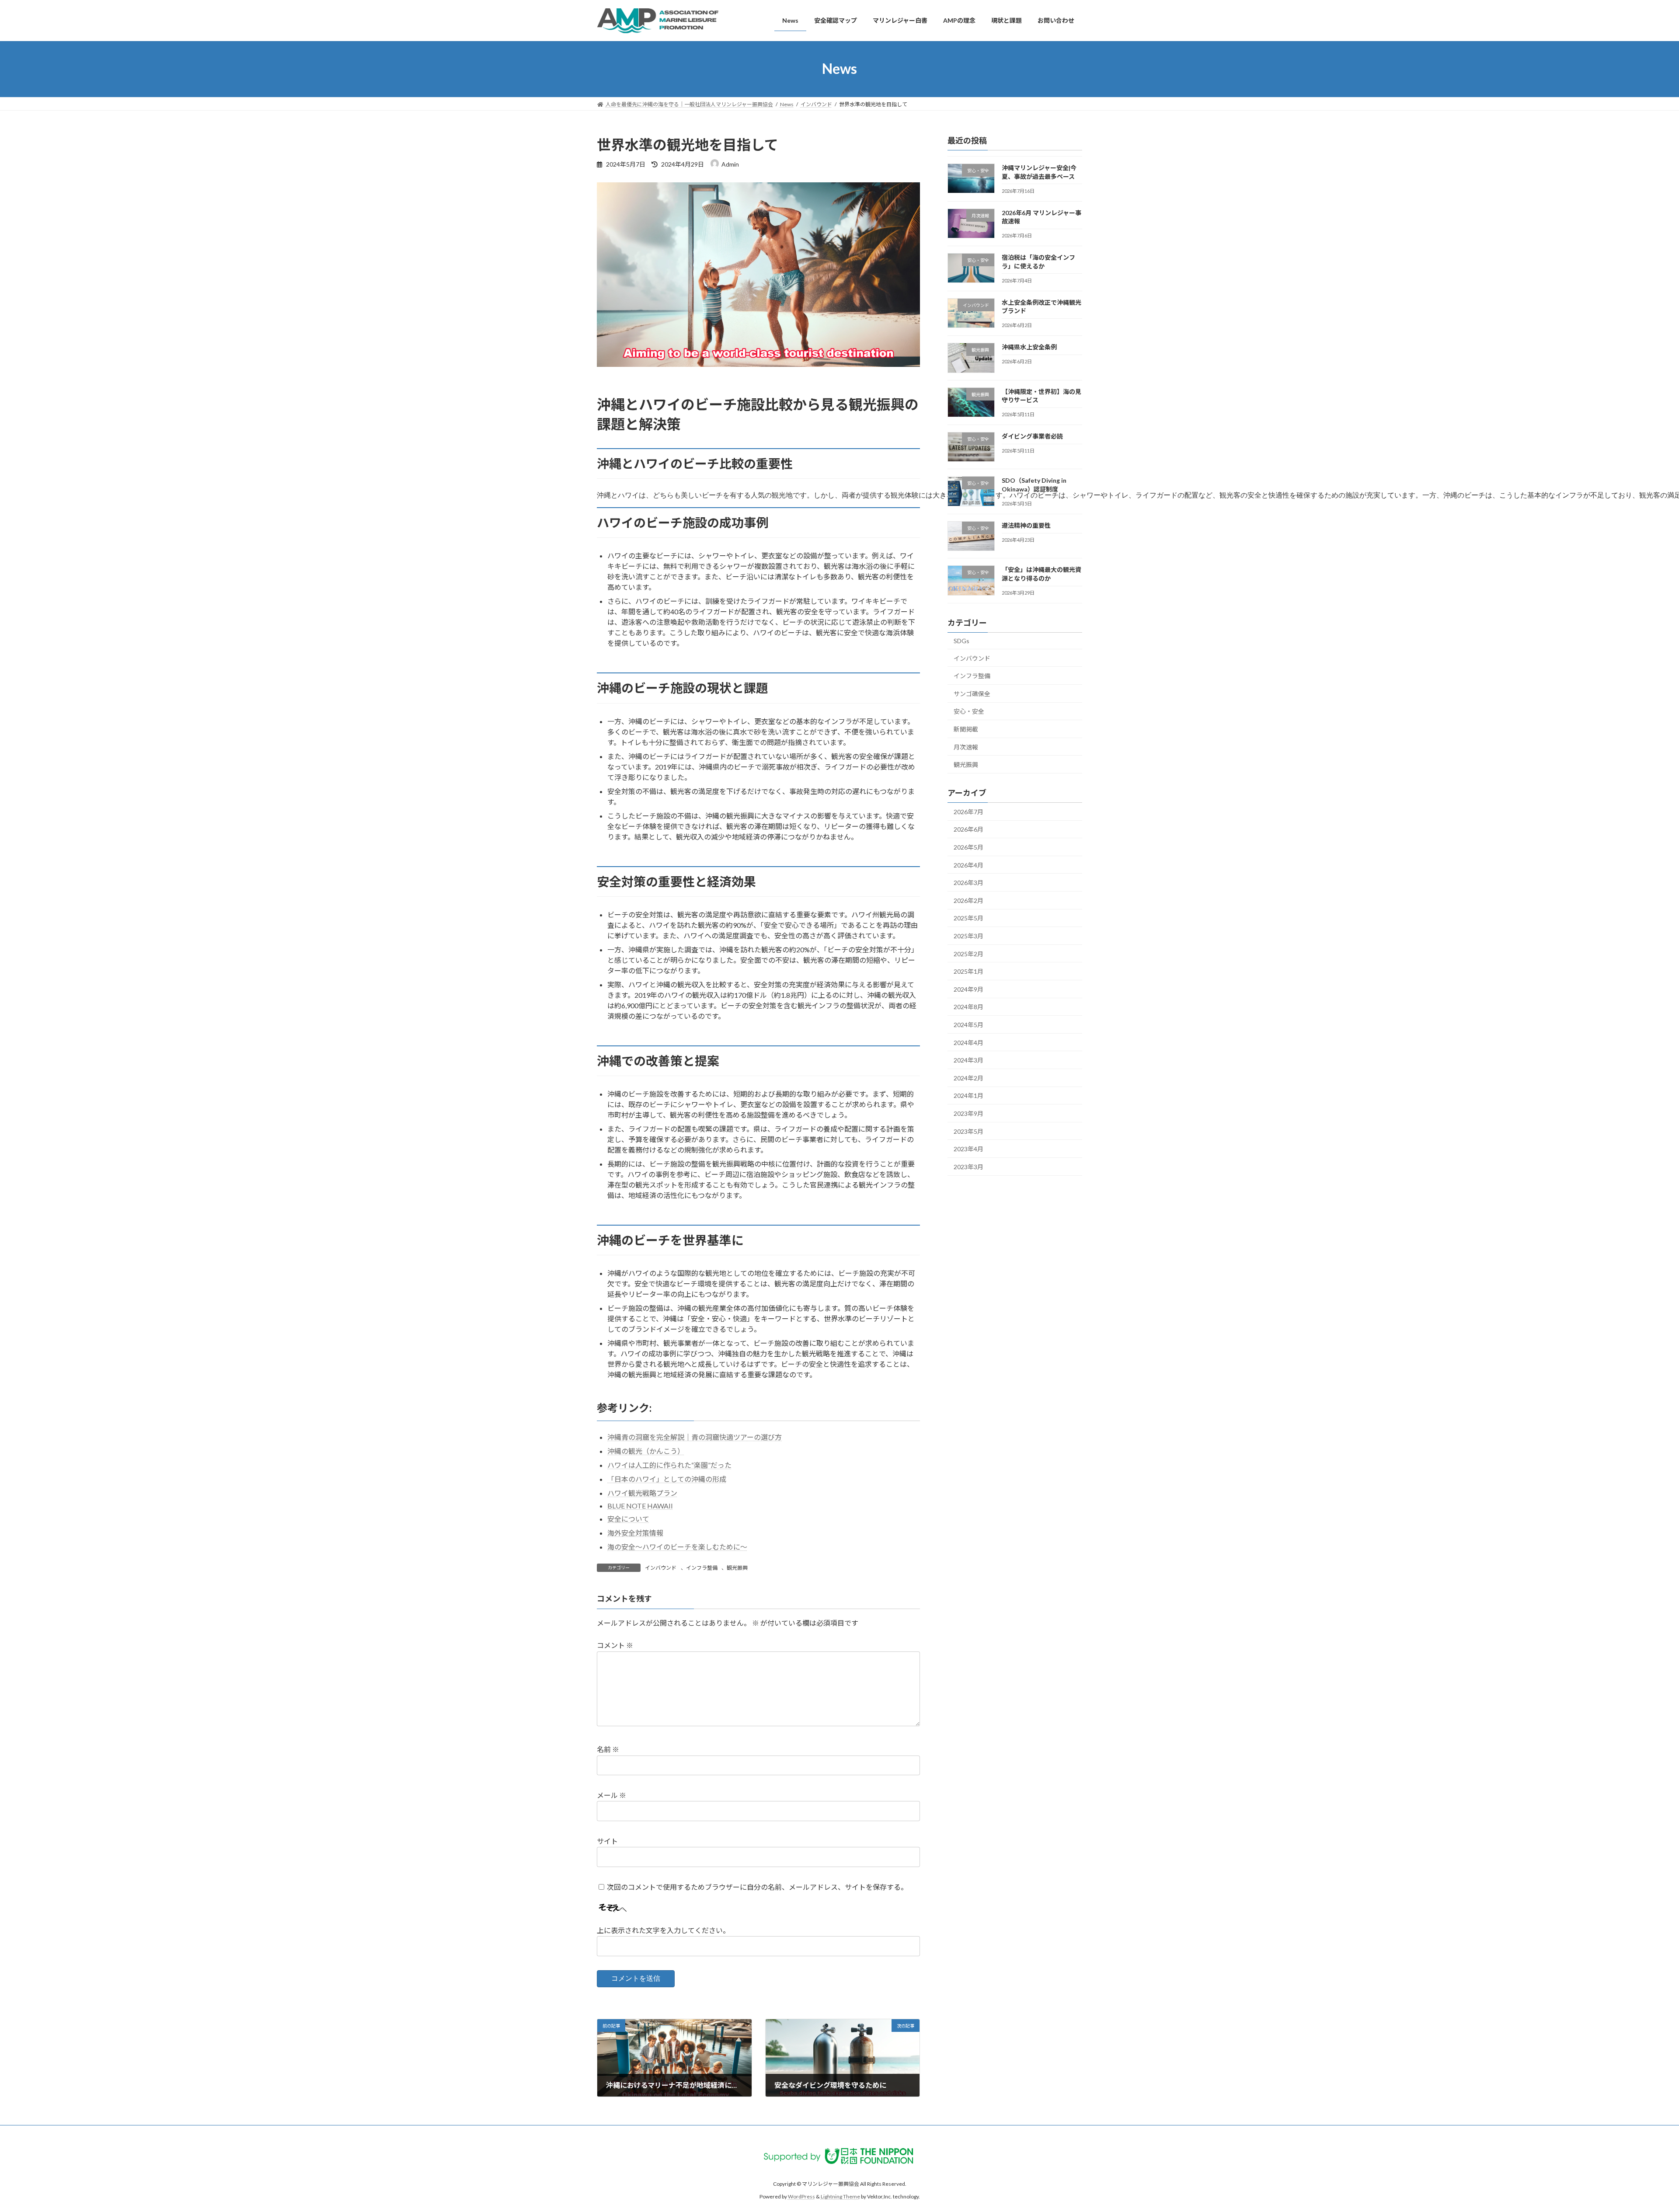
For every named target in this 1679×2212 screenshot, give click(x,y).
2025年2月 (968, 953)
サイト (607, 1841)
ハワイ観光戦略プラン (642, 1493)
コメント (615, 1645)
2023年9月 (968, 1113)
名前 (608, 1749)
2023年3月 (968, 1166)
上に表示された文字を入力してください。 (663, 1930)
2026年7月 (968, 811)
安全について (628, 1519)
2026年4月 (968, 865)
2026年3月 (968, 883)
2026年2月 (968, 900)
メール (611, 1795)
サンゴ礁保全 (972, 693)
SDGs (961, 641)
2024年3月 (968, 1060)
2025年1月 (968, 971)
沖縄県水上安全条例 (1029, 347)
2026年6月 (968, 829)
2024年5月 (968, 1025)
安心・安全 (969, 711)
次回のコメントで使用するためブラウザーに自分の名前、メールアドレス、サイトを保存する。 (757, 1887)
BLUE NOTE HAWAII (640, 1506)
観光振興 (737, 1568)
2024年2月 (968, 1078)
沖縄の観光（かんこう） (646, 1451)
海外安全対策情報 (635, 1533)
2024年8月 (968, 1007)
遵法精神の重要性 (1026, 525)
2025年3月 (968, 936)
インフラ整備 (702, 1568)
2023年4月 (968, 1149)
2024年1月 (968, 1096)
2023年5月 (968, 1131)
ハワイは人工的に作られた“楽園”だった (669, 1465)
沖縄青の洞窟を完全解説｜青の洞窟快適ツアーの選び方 (695, 1437)
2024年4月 (968, 1042)
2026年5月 (968, 847)
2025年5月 (968, 918)
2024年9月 (968, 989)
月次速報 (966, 747)
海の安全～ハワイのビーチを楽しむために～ (677, 1547)
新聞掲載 (966, 729)
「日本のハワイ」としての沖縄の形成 (667, 1479)
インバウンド (661, 1568)
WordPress (801, 2196)
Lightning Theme (840, 2196)
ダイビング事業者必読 (1032, 436)
